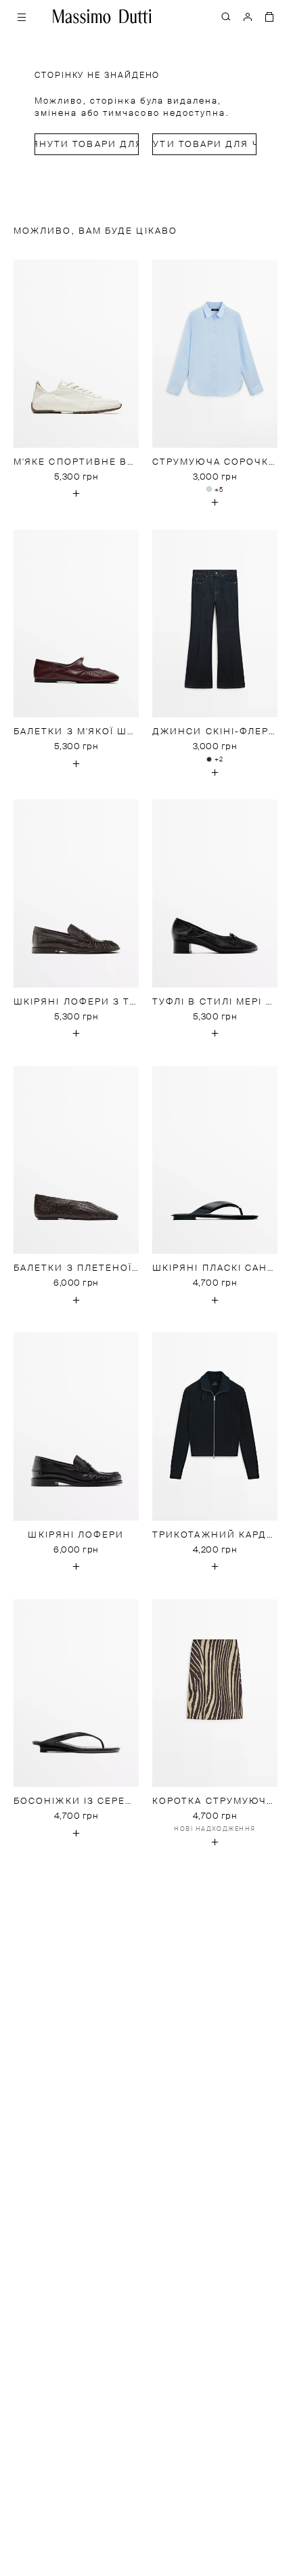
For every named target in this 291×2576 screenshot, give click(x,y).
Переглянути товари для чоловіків (204, 145)
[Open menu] (22, 16)
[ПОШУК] (226, 16)
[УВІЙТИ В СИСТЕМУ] (248, 16)
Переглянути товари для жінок (87, 145)
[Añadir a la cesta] (76, 494)
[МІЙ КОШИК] (269, 16)
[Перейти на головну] (102, 16)
